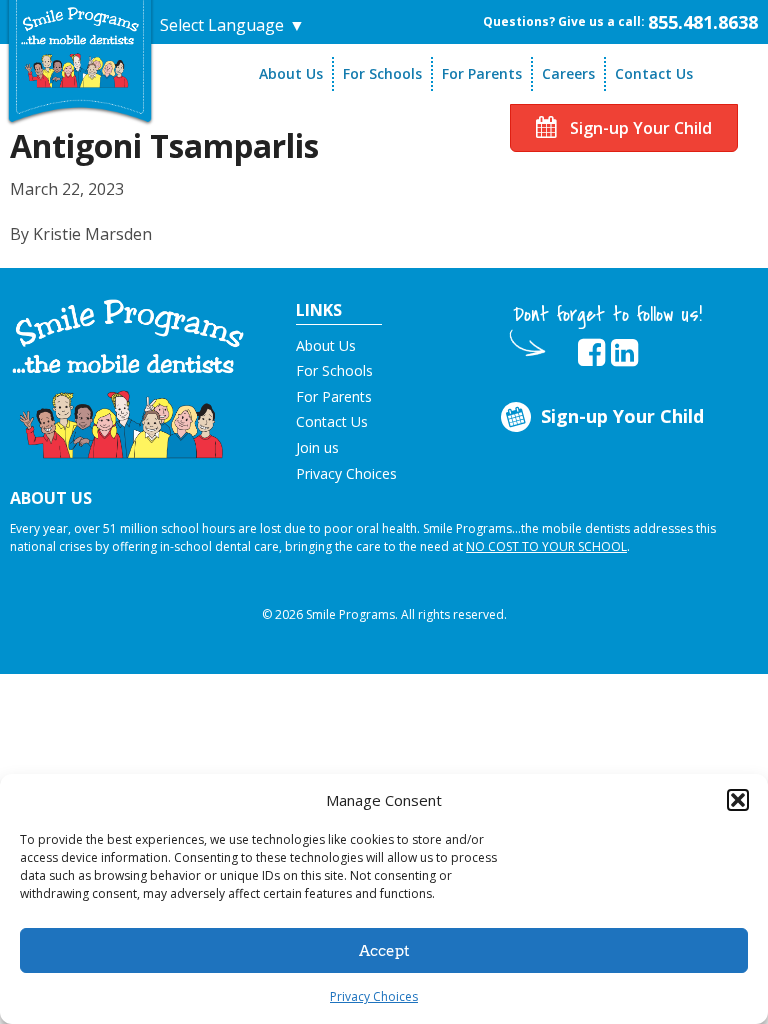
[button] (738, 800)
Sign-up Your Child (639, 128)
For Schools (382, 73)
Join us (317, 447)
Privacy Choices (374, 996)
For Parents (482, 73)
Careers (568, 73)
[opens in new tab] (591, 353)
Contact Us (654, 73)
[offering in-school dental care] (80, 47)
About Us (291, 73)
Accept (384, 951)
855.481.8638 (703, 22)
